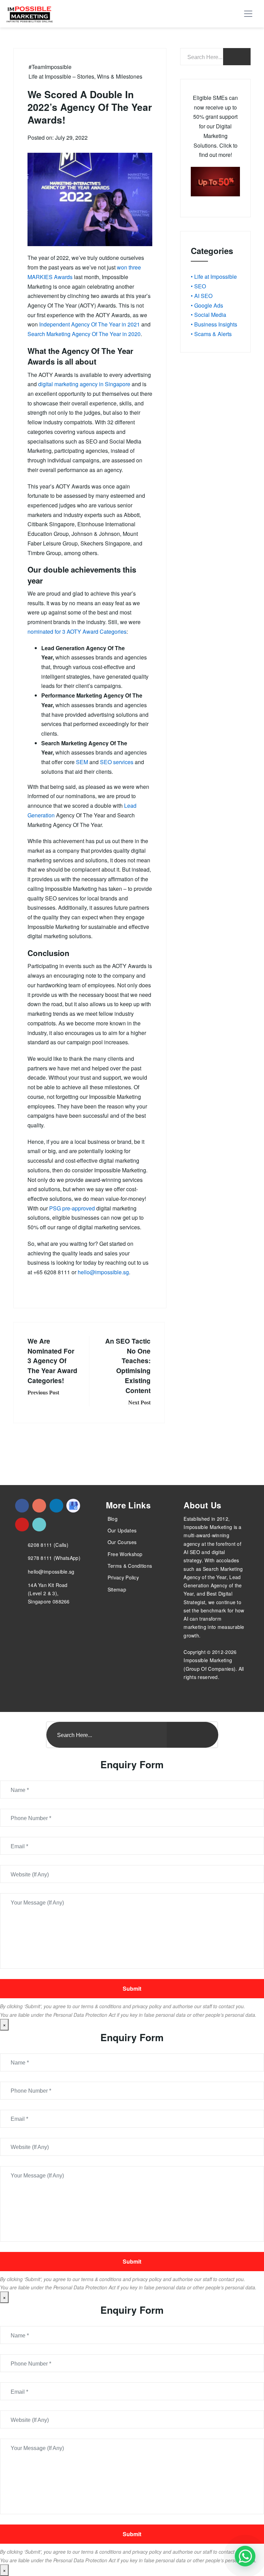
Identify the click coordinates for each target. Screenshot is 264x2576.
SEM (82, 762)
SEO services (117, 762)
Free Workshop (125, 1554)
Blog (113, 1519)
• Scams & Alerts (211, 334)
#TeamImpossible (50, 67)
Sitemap (117, 1589)
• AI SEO (202, 296)
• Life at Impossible (214, 277)
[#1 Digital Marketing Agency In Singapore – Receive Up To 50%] (245, 2556)
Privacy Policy (123, 1577)
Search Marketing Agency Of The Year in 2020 (84, 334)
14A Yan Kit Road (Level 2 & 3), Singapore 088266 (49, 1593)
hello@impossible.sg (103, 1272)
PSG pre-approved (72, 1208)
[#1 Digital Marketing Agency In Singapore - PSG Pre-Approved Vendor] (22, 1506)
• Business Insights (214, 324)
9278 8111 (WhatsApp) (54, 1558)
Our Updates (122, 1530)
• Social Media (208, 315)
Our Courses (122, 1542)
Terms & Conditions (130, 1566)
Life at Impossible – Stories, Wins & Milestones (85, 76)
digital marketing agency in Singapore (84, 384)
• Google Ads (207, 305)
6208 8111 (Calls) (48, 1545)
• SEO (198, 286)
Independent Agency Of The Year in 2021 (90, 324)
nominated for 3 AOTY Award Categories (77, 631)
